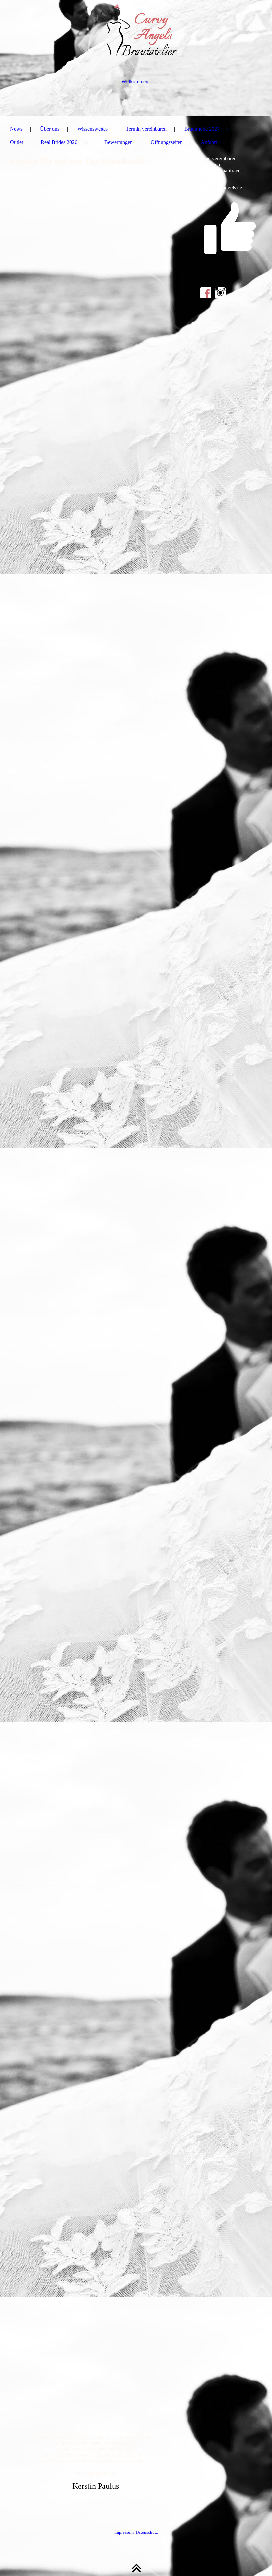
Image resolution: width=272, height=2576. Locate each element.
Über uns (50, 129)
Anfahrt (209, 142)
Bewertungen (119, 142)
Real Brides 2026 (59, 142)
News (16, 129)
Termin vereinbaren (146, 129)
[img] (136, 33)
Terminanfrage (225, 170)
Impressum (125, 2532)
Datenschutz (147, 2532)
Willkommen (135, 82)
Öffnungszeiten (167, 142)
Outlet (16, 142)
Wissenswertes (93, 129)
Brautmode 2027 (202, 129)
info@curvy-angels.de (219, 188)
